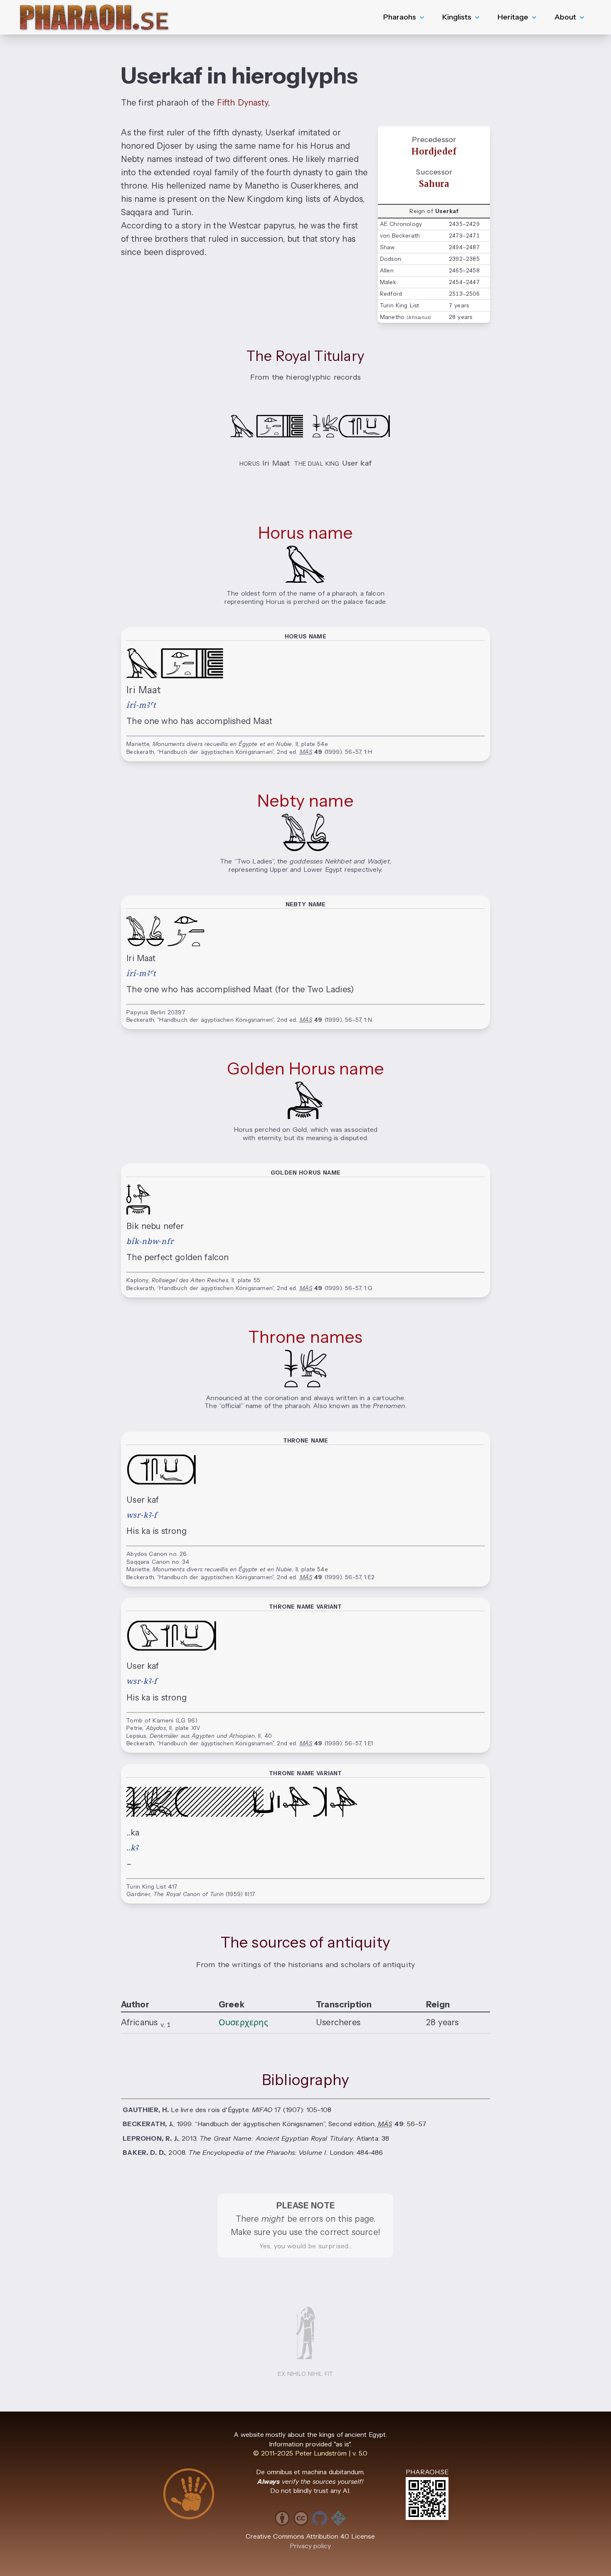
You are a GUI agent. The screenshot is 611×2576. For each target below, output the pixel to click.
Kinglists (457, 17)
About (565, 17)
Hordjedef (434, 152)
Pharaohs (400, 17)
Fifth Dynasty (242, 103)
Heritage (513, 17)
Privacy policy (310, 2546)
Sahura (434, 184)
